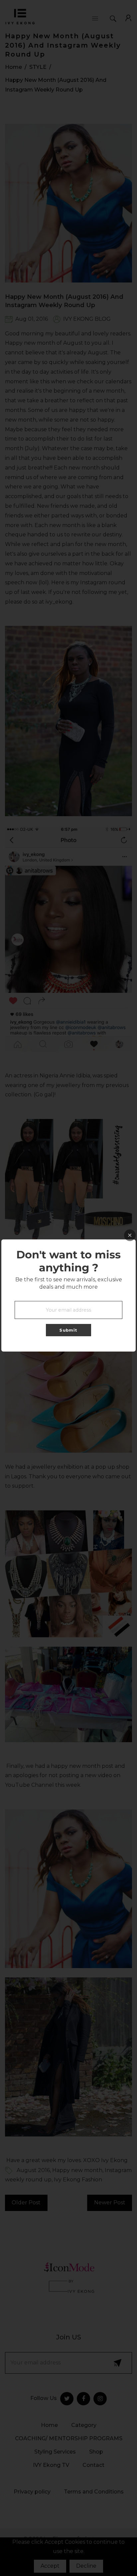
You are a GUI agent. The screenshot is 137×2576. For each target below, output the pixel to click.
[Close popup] (130, 1235)
